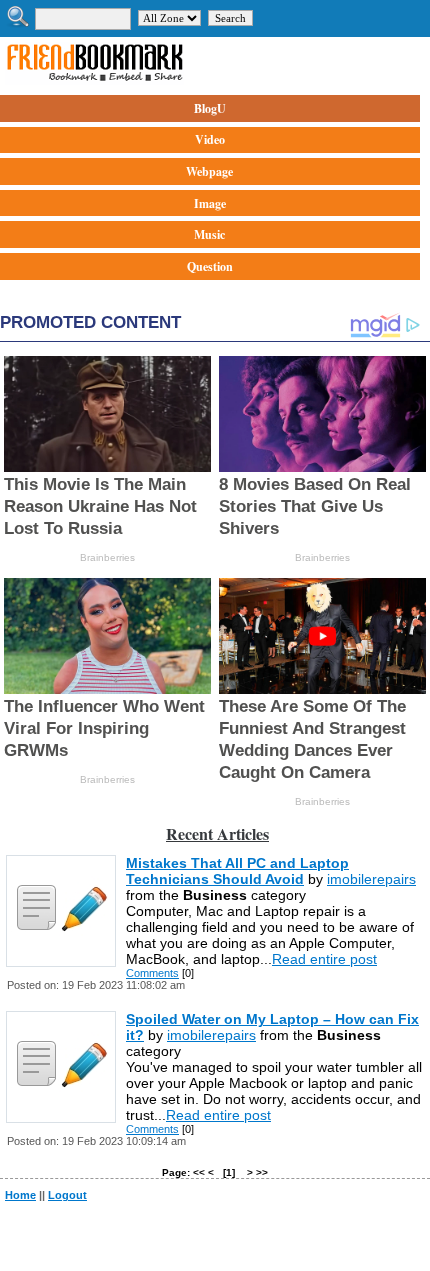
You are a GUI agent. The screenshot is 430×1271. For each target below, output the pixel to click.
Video (210, 139)
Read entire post (324, 959)
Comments (152, 973)
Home (20, 1195)
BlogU (210, 108)
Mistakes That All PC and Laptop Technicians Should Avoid (237, 871)
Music (209, 234)
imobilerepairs (371, 879)
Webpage (209, 171)
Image (210, 203)
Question (210, 266)
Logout (67, 1195)
